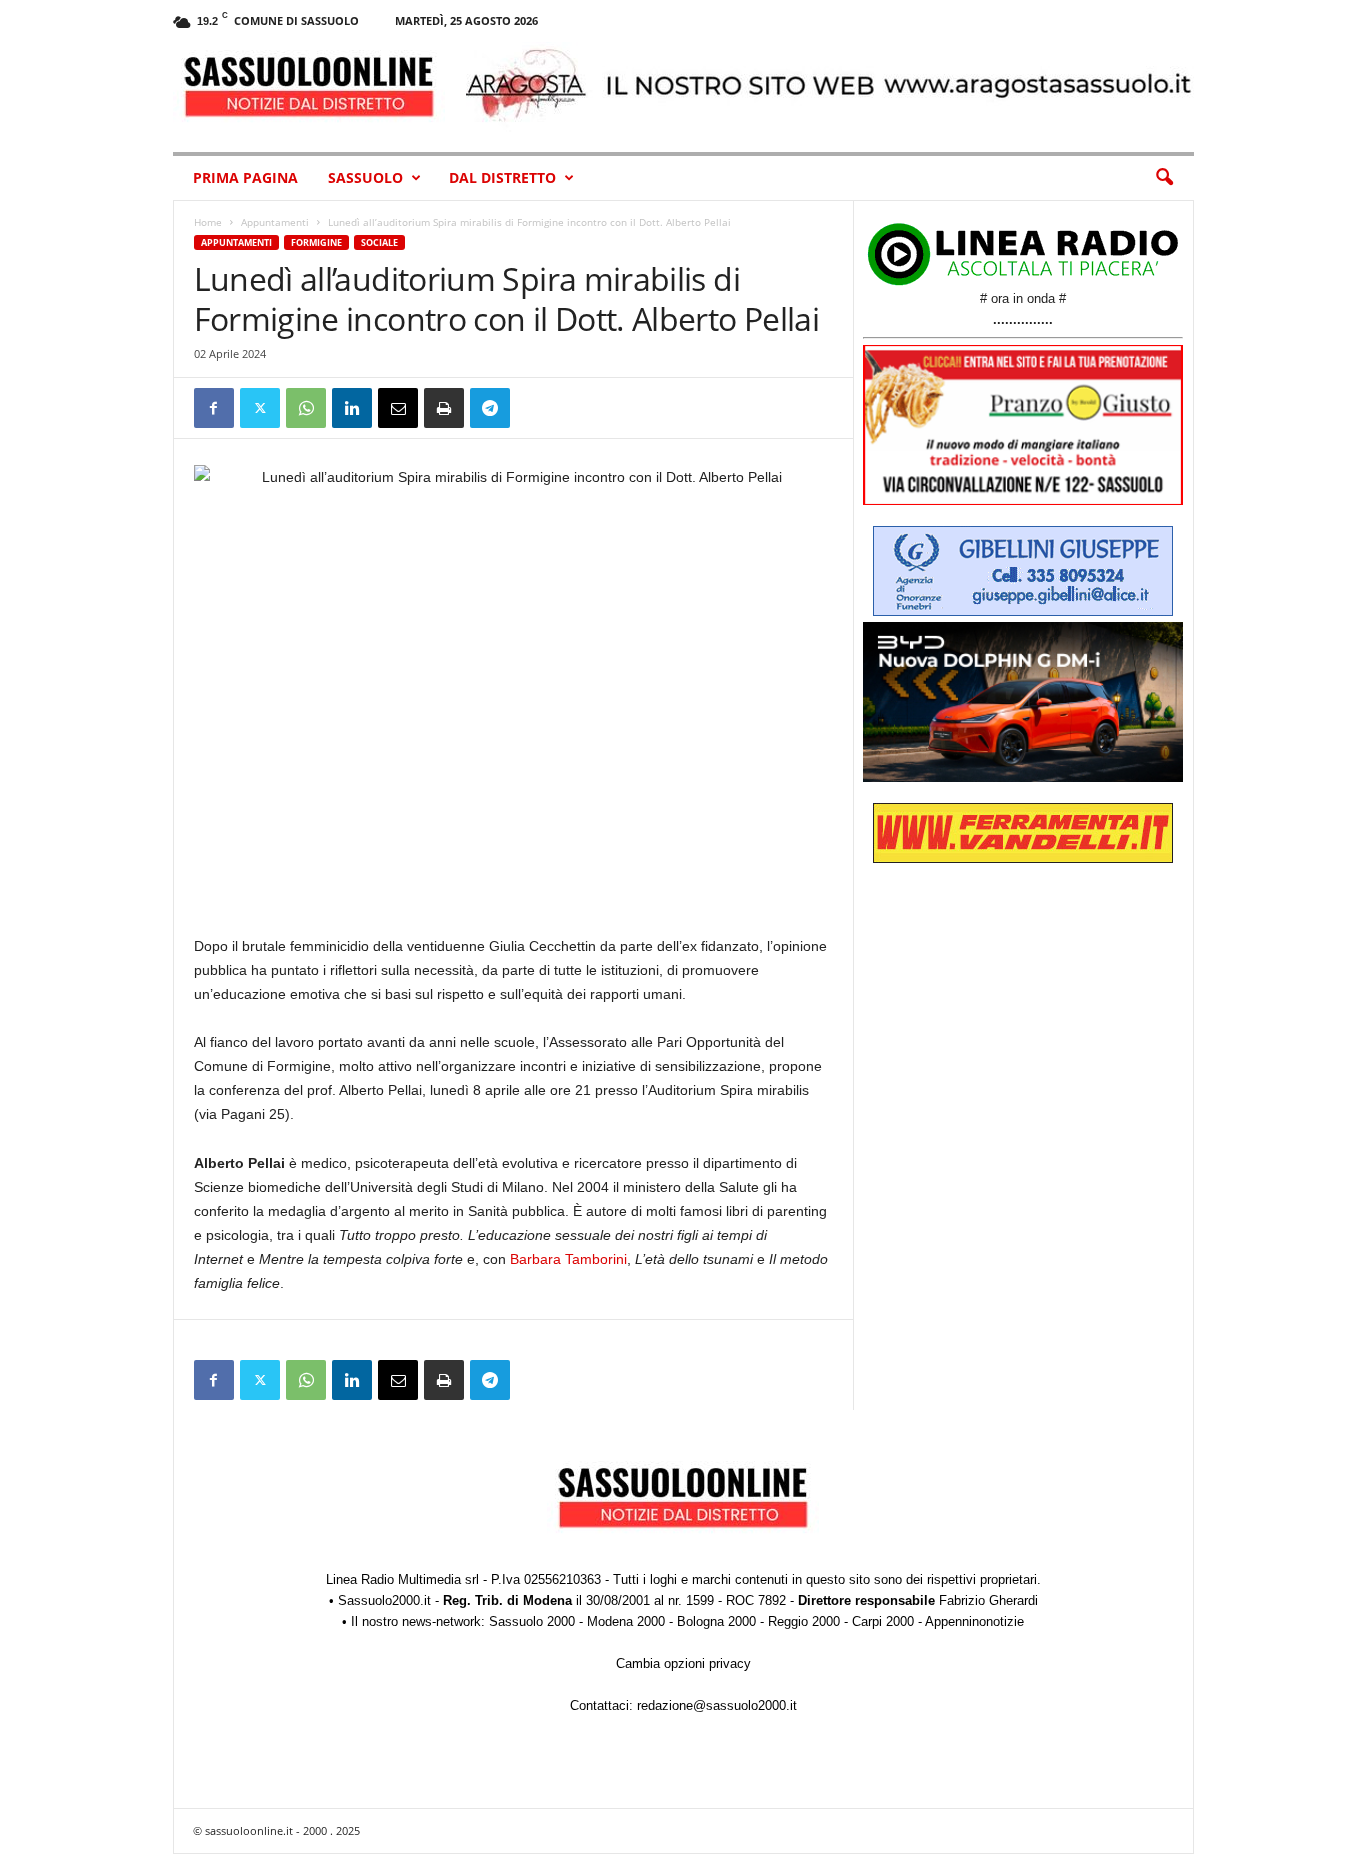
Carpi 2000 (883, 1621)
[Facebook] (214, 408)
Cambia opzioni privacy (683, 1663)
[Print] (444, 408)
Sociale (379, 242)
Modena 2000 (626, 1621)
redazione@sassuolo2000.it (717, 1705)
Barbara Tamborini (568, 1259)
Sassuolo (365, 177)
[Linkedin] (352, 408)
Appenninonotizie (974, 1621)
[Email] (398, 408)
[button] (1164, 178)
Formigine (316, 242)
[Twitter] (260, 408)
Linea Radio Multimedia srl (402, 1579)
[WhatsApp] (306, 408)
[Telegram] (490, 408)
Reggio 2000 (804, 1621)
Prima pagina (245, 177)
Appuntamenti (275, 222)
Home (208, 222)
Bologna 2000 (716, 1621)
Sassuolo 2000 (532, 1621)
